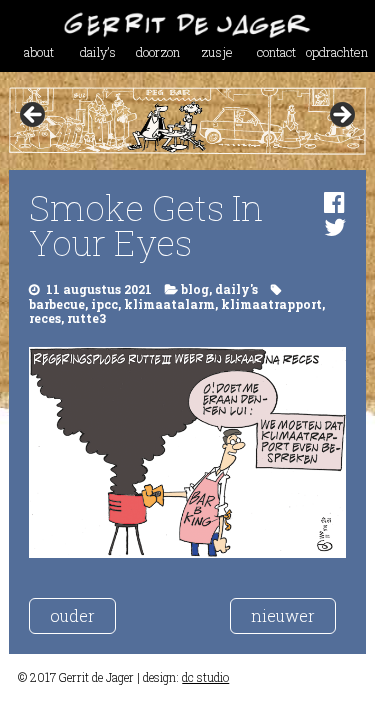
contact (276, 52)
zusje (217, 52)
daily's (236, 289)
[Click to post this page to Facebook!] (334, 202)
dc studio (205, 677)
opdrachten (335, 52)
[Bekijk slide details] (187, 120)
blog (195, 289)
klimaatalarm (169, 304)
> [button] (341, 116)
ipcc (104, 304)
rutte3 (86, 318)
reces (45, 318)
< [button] (34, 116)
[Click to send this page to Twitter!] (335, 227)
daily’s (98, 52)
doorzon (158, 52)
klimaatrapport (271, 304)
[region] (187, 120)
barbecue (57, 304)
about (39, 52)
